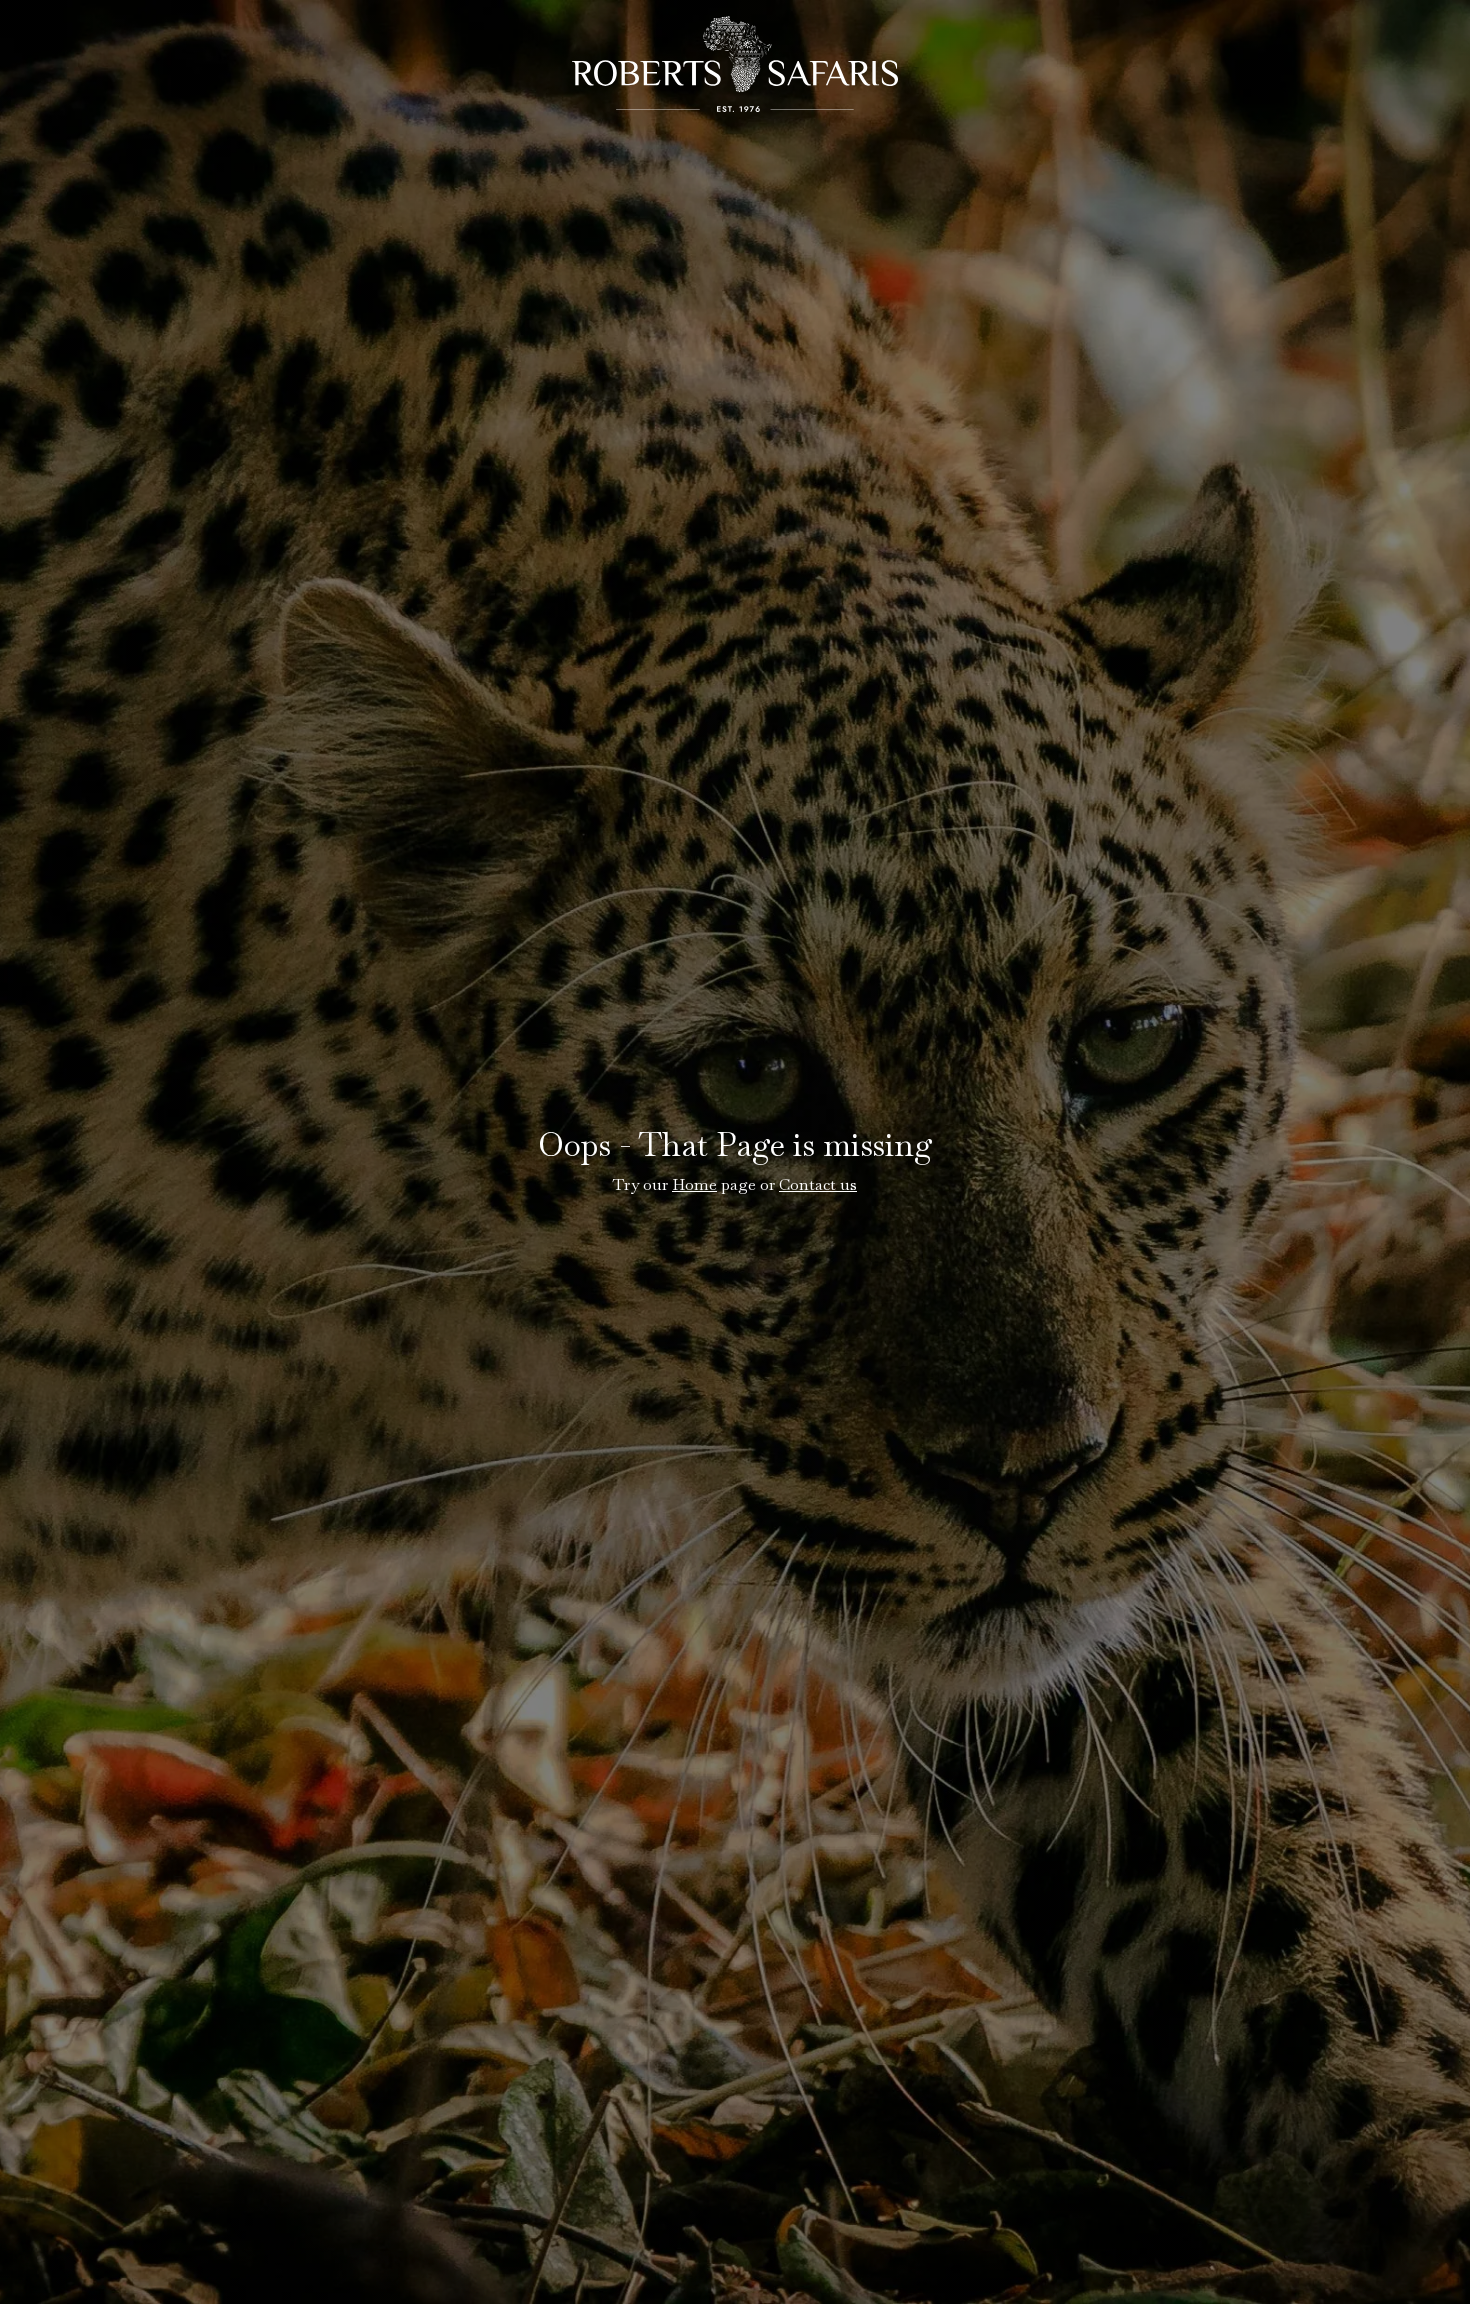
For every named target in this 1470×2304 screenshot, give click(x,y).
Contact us (818, 1184)
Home (694, 1184)
